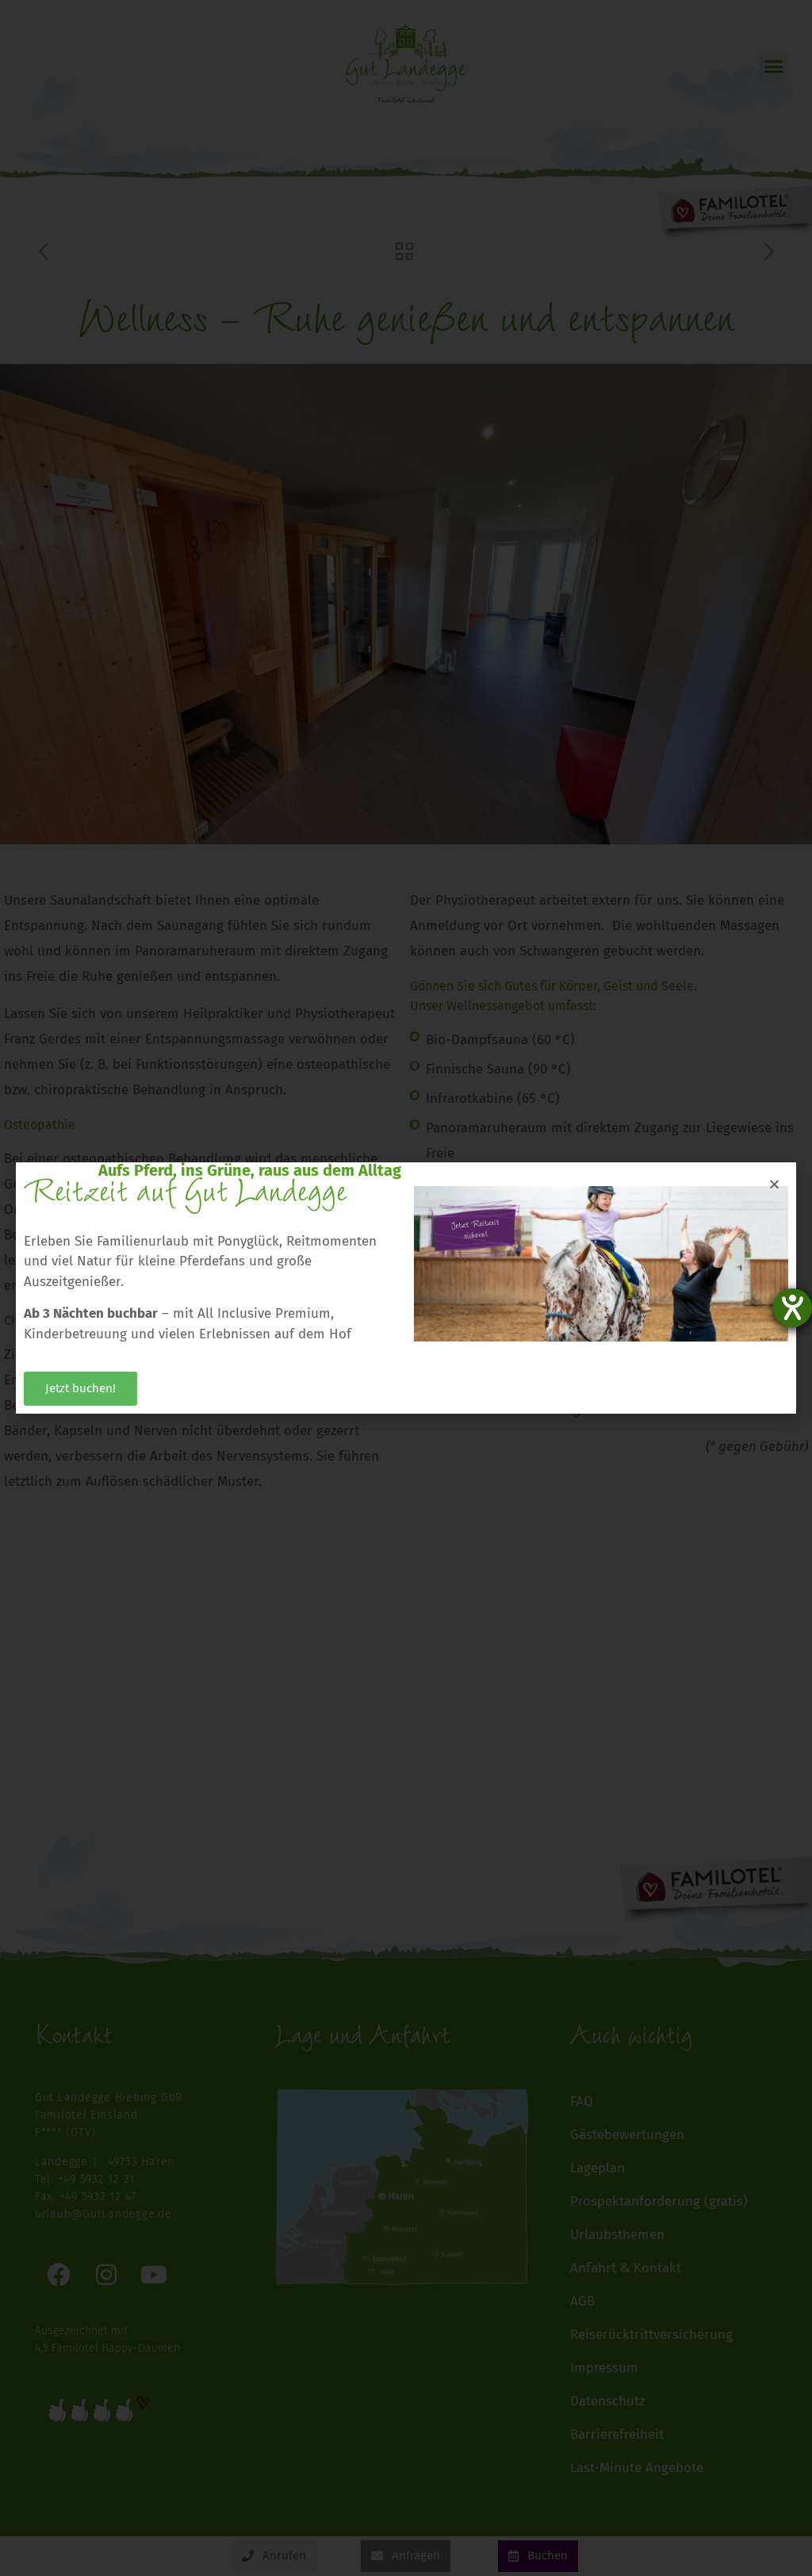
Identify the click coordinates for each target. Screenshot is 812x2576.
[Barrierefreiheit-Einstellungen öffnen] (793, 1308)
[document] (406, 1288)
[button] (774, 1184)
